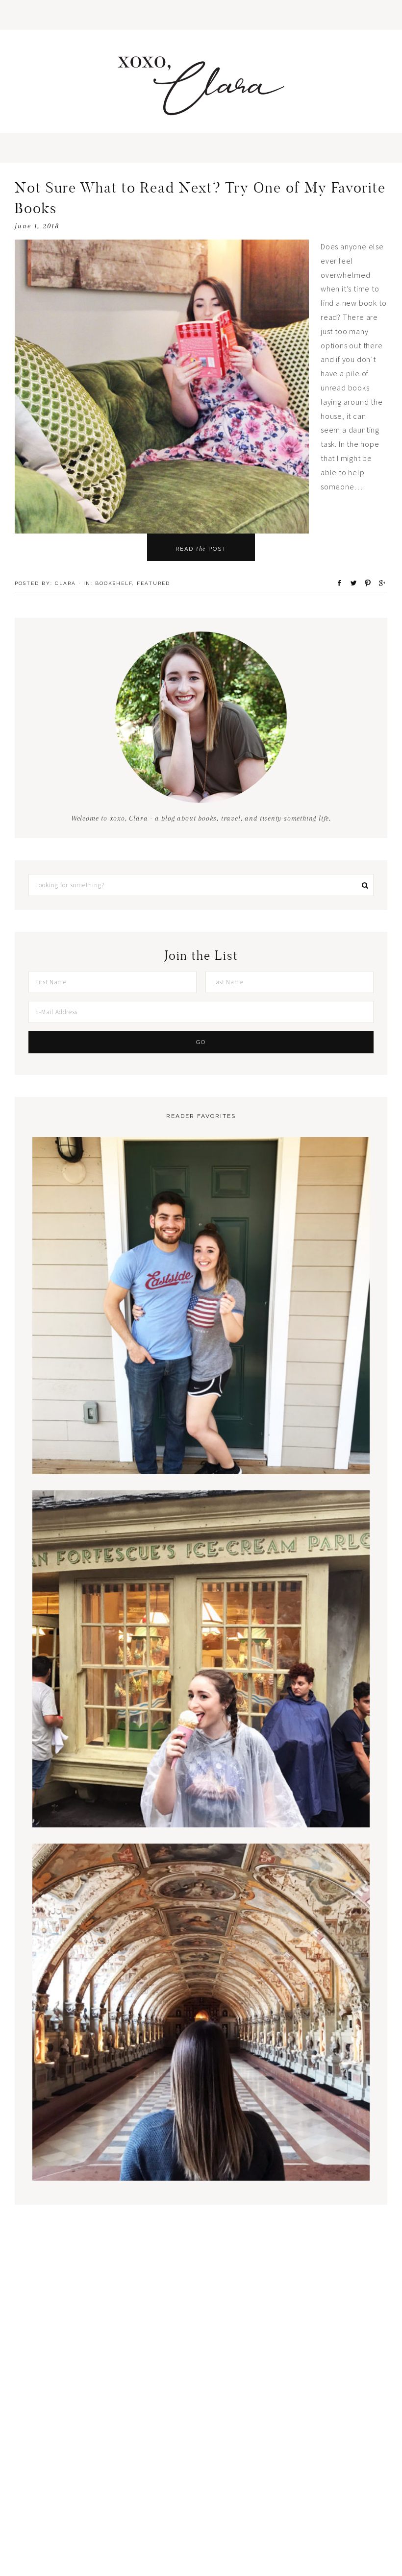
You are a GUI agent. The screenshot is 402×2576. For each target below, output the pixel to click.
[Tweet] (351, 583)
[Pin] (365, 583)
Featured (153, 583)
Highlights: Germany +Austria (201, 2147)
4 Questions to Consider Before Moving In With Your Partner (201, 1441)
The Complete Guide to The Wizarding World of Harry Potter (201, 1794)
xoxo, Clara (201, 86)
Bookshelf (114, 583)
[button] (201, 15)
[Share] (336, 583)
